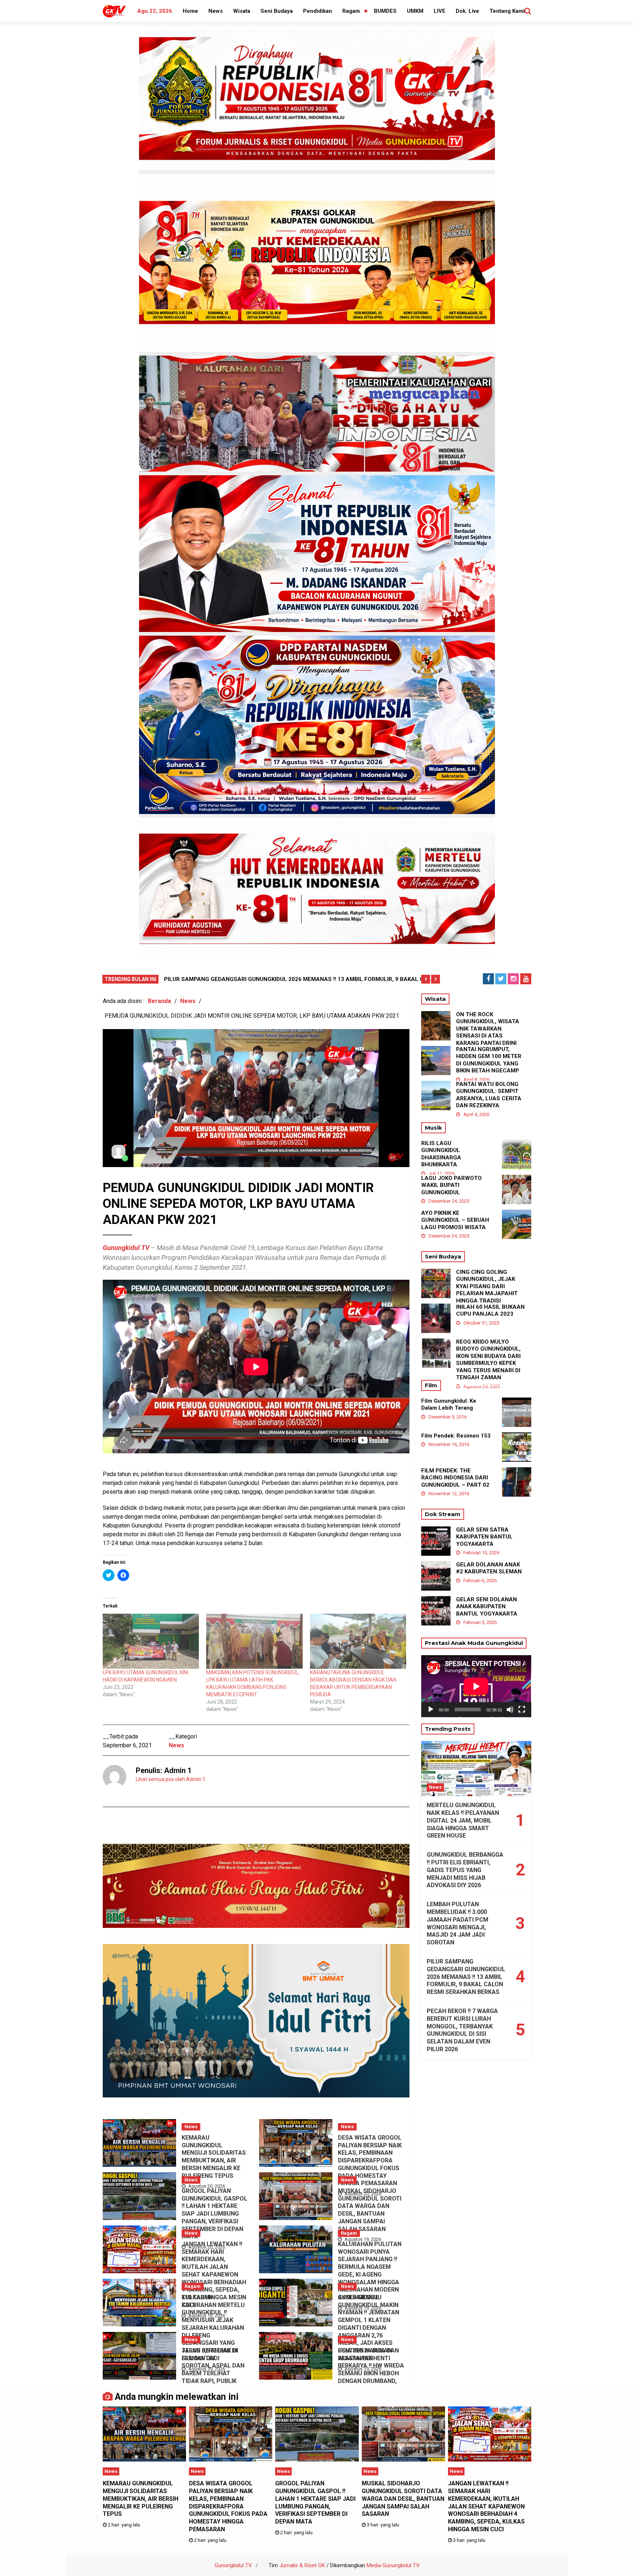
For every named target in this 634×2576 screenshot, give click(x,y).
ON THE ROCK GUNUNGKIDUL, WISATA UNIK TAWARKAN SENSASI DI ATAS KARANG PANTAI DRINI (488, 1029)
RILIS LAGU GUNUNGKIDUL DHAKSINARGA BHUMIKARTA (441, 1154)
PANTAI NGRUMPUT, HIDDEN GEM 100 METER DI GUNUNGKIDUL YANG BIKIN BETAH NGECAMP (489, 1060)
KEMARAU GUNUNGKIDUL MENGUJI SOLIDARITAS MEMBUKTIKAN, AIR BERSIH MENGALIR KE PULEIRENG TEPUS (214, 2157)
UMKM (415, 11)
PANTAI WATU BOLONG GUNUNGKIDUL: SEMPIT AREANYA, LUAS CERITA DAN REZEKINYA (489, 1095)
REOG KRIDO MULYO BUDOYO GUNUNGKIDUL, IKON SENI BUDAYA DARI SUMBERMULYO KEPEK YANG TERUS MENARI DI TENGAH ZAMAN (488, 1360)
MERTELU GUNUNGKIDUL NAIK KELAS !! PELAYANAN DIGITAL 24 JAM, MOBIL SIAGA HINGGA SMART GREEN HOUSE (463, 1820)
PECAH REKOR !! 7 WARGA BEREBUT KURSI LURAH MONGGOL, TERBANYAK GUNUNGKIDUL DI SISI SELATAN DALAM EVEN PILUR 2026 (462, 2030)
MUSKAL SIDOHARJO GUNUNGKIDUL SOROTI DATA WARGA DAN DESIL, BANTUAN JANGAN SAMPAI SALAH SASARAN (370, 2210)
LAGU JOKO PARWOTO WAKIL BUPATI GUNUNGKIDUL (451, 1185)
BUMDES (385, 11)
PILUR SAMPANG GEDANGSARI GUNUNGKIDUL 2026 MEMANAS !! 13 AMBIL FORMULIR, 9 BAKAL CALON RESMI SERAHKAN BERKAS (466, 1977)
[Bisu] (510, 1710)
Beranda (159, 1001)
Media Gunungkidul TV (393, 2565)
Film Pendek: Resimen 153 (456, 1436)
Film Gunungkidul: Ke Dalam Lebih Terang (449, 1405)
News (216, 11)
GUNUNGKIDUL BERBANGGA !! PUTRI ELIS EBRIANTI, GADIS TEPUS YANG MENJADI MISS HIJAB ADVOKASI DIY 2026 (465, 1870)
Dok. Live (467, 11)
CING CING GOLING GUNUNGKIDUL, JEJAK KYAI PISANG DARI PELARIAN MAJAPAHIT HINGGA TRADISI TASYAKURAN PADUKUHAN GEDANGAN (489, 1294)
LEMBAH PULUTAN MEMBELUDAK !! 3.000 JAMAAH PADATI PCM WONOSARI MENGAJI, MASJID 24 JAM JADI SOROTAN (458, 1923)
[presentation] (426, 979)
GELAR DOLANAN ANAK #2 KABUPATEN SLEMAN (489, 1568)
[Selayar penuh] (522, 1710)
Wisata (242, 11)
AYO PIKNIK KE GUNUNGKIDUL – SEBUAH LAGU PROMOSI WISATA (455, 1220)
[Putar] (431, 1710)
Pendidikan (318, 11)
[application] (476, 1686)
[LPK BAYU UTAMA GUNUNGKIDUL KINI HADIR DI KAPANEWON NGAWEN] (151, 1641)
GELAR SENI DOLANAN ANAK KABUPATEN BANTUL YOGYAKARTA (487, 1607)
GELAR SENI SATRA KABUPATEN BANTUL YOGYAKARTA (484, 1537)
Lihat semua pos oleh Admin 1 (171, 1779)
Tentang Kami (507, 11)
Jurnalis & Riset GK (302, 2565)
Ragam (351, 11)
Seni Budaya (277, 11)
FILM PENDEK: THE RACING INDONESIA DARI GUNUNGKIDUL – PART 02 (455, 1478)
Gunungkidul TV (233, 2565)
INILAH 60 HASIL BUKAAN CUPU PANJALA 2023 (490, 1311)
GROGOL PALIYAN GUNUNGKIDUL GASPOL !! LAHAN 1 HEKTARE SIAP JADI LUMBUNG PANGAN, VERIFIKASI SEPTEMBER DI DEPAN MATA (214, 2214)
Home (190, 11)
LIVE (440, 11)
